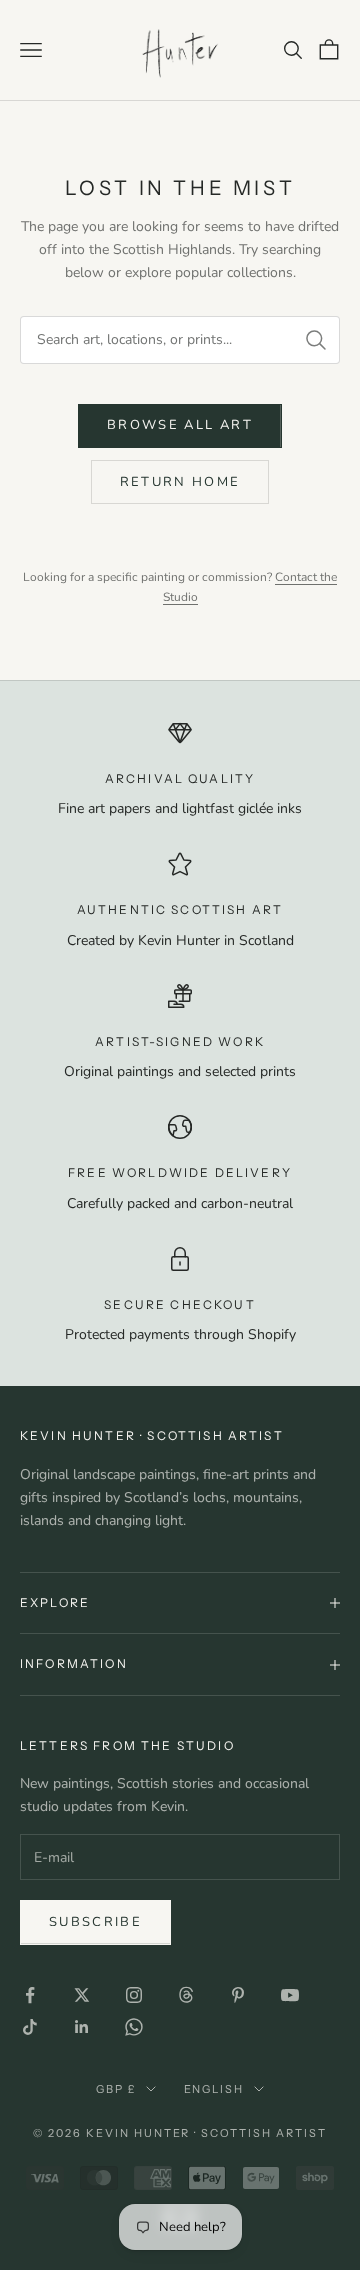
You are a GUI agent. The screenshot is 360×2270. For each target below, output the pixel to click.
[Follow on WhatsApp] (134, 2027)
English (214, 2089)
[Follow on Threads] (186, 1995)
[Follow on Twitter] (82, 1995)
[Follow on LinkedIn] (82, 2027)
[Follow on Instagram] (134, 1995)
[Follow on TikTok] (30, 2027)
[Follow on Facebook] (30, 1995)
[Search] (316, 340)
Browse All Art (180, 425)
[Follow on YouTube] (290, 1995)
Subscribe (95, 1922)
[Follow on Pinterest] (238, 1995)
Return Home (180, 482)
